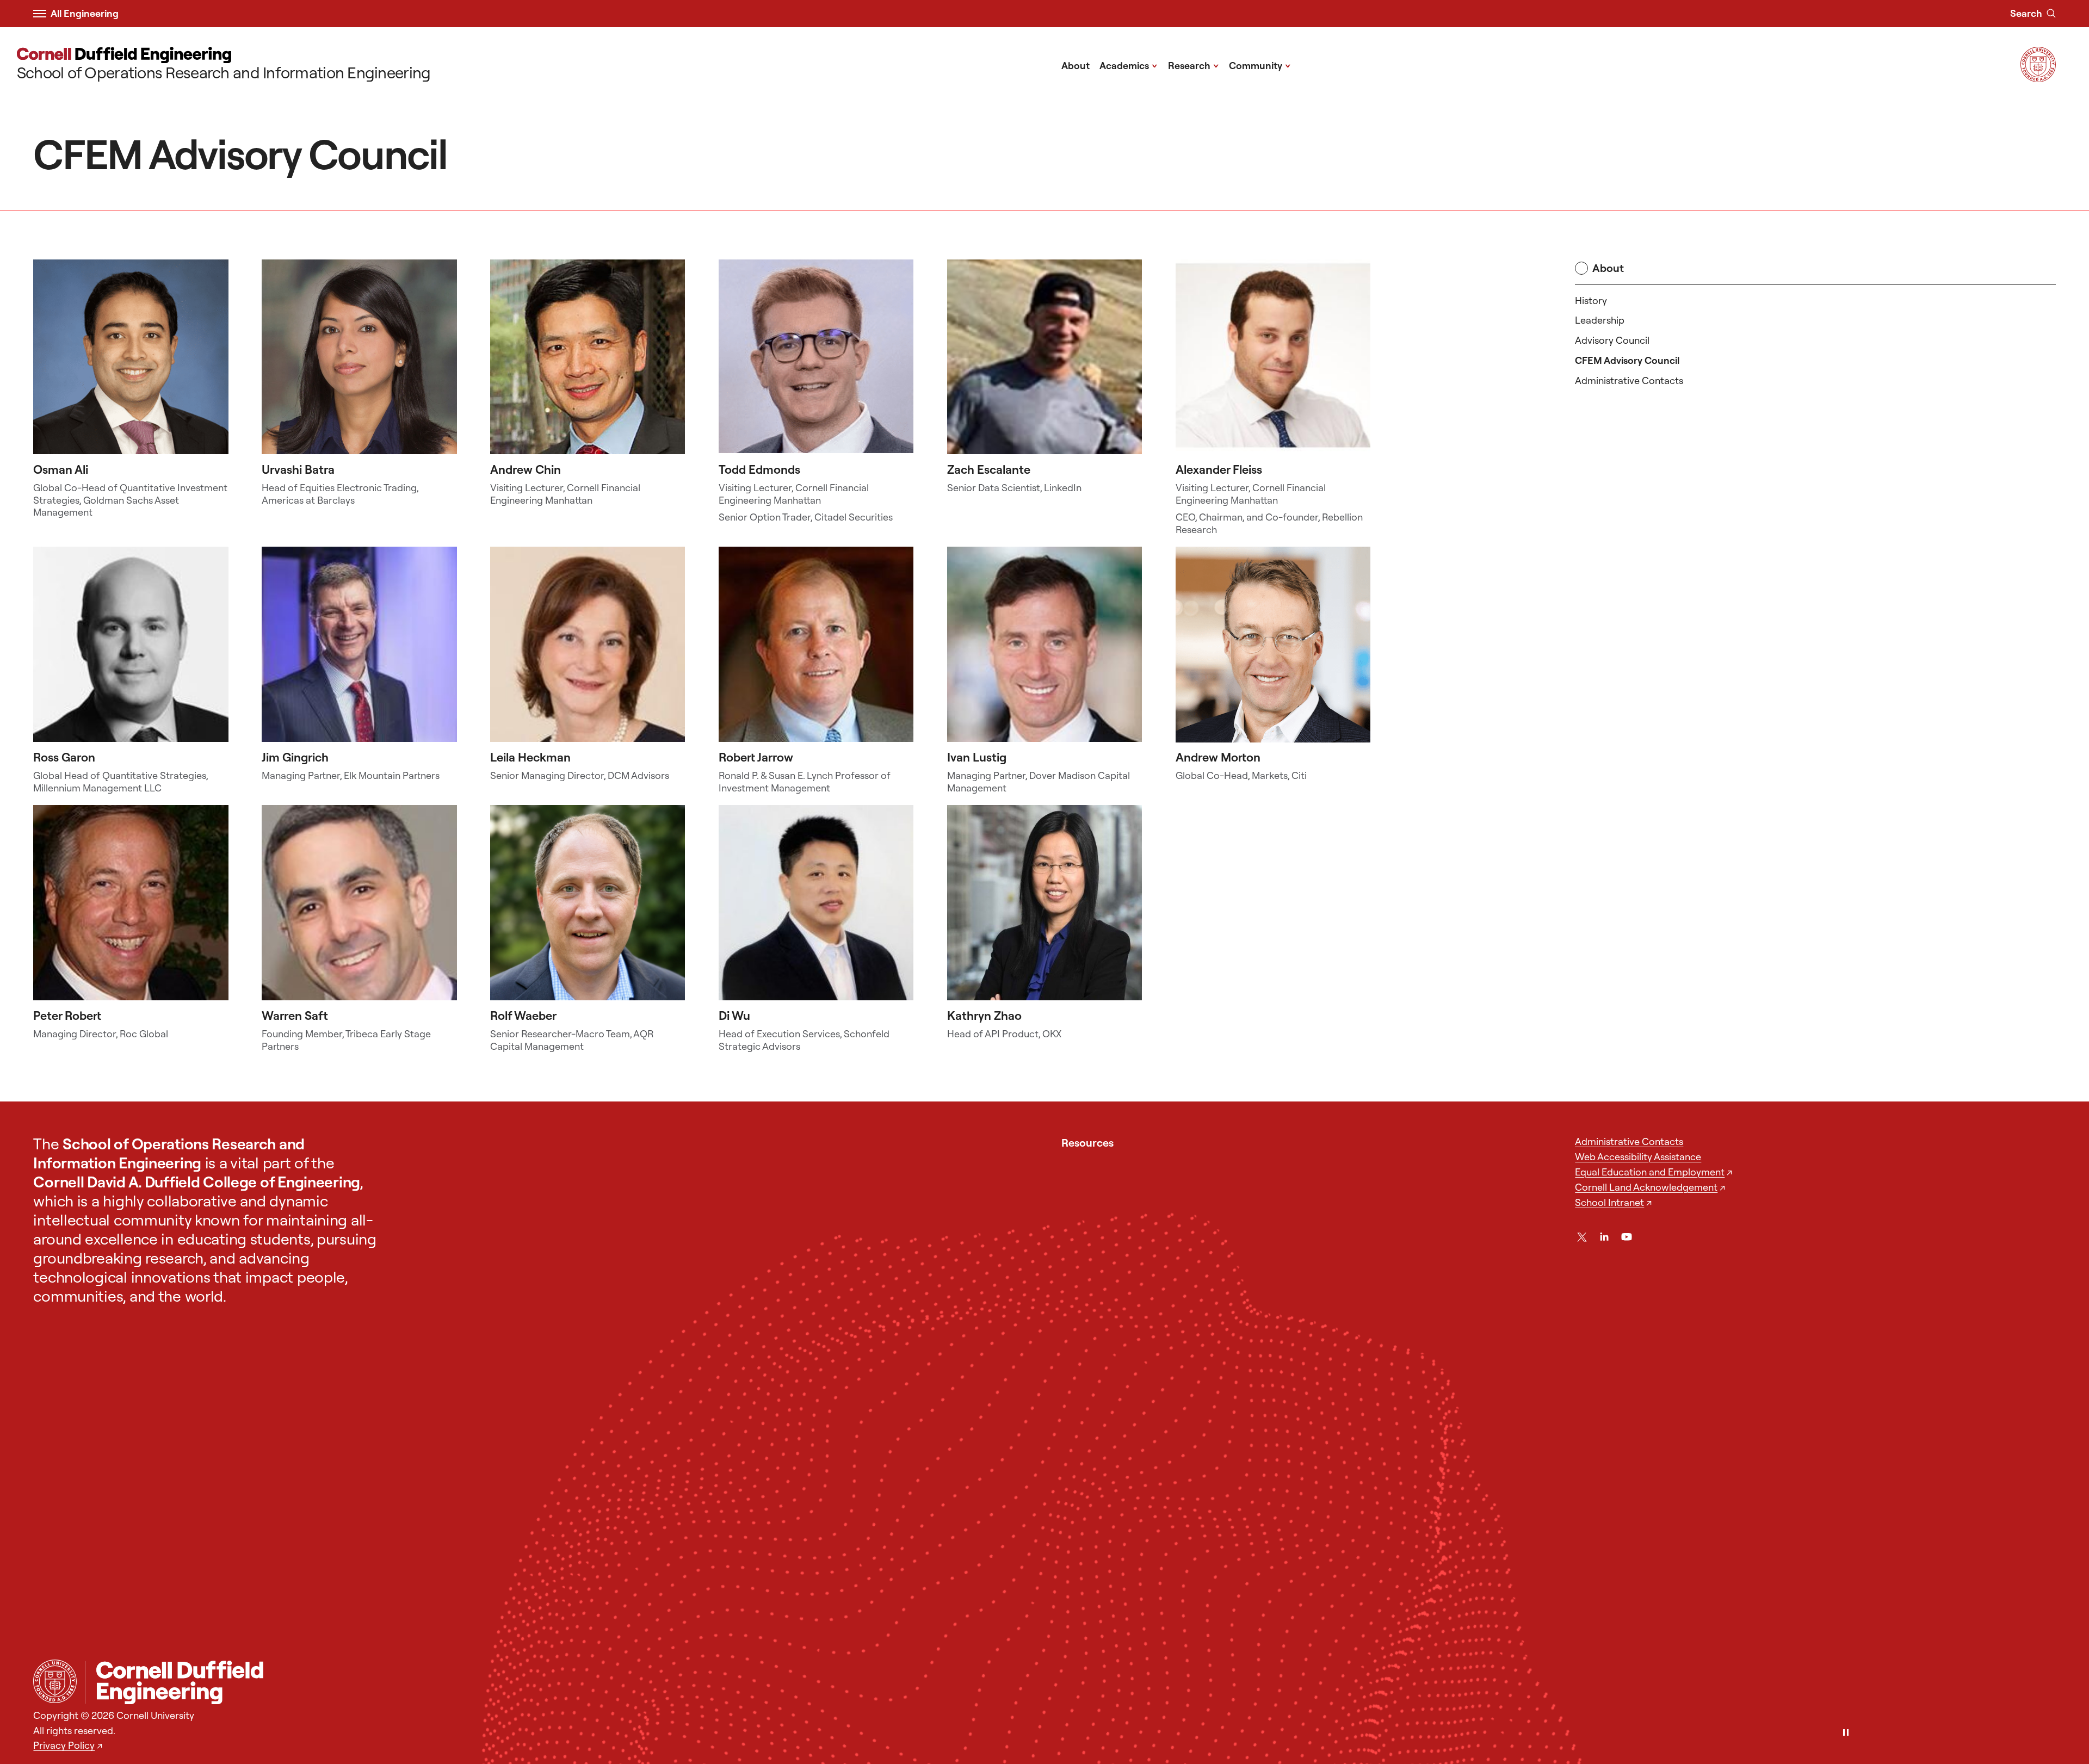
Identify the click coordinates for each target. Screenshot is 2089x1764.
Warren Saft (295, 1016)
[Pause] (1846, 1733)
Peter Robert (67, 1016)
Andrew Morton (1218, 757)
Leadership (1600, 320)
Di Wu (734, 1016)
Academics (1129, 65)
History (1591, 301)
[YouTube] (1627, 1237)
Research (1194, 65)
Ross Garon (64, 757)
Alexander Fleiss (1219, 469)
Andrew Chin (526, 469)
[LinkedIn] (1604, 1237)
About (1076, 66)
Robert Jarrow (756, 757)
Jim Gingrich (295, 757)
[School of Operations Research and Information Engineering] (1070, 1682)
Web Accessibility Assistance (1638, 1157)
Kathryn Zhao (984, 1016)
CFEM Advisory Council (1627, 360)
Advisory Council (1612, 340)
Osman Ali (61, 469)
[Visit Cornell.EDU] (2038, 78)
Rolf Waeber (523, 1016)
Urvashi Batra (298, 469)
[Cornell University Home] (55, 1681)
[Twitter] (1582, 1237)
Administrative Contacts (1629, 380)
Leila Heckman (530, 757)
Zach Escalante (989, 469)
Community (1260, 65)
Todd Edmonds (759, 469)
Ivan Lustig (977, 757)
